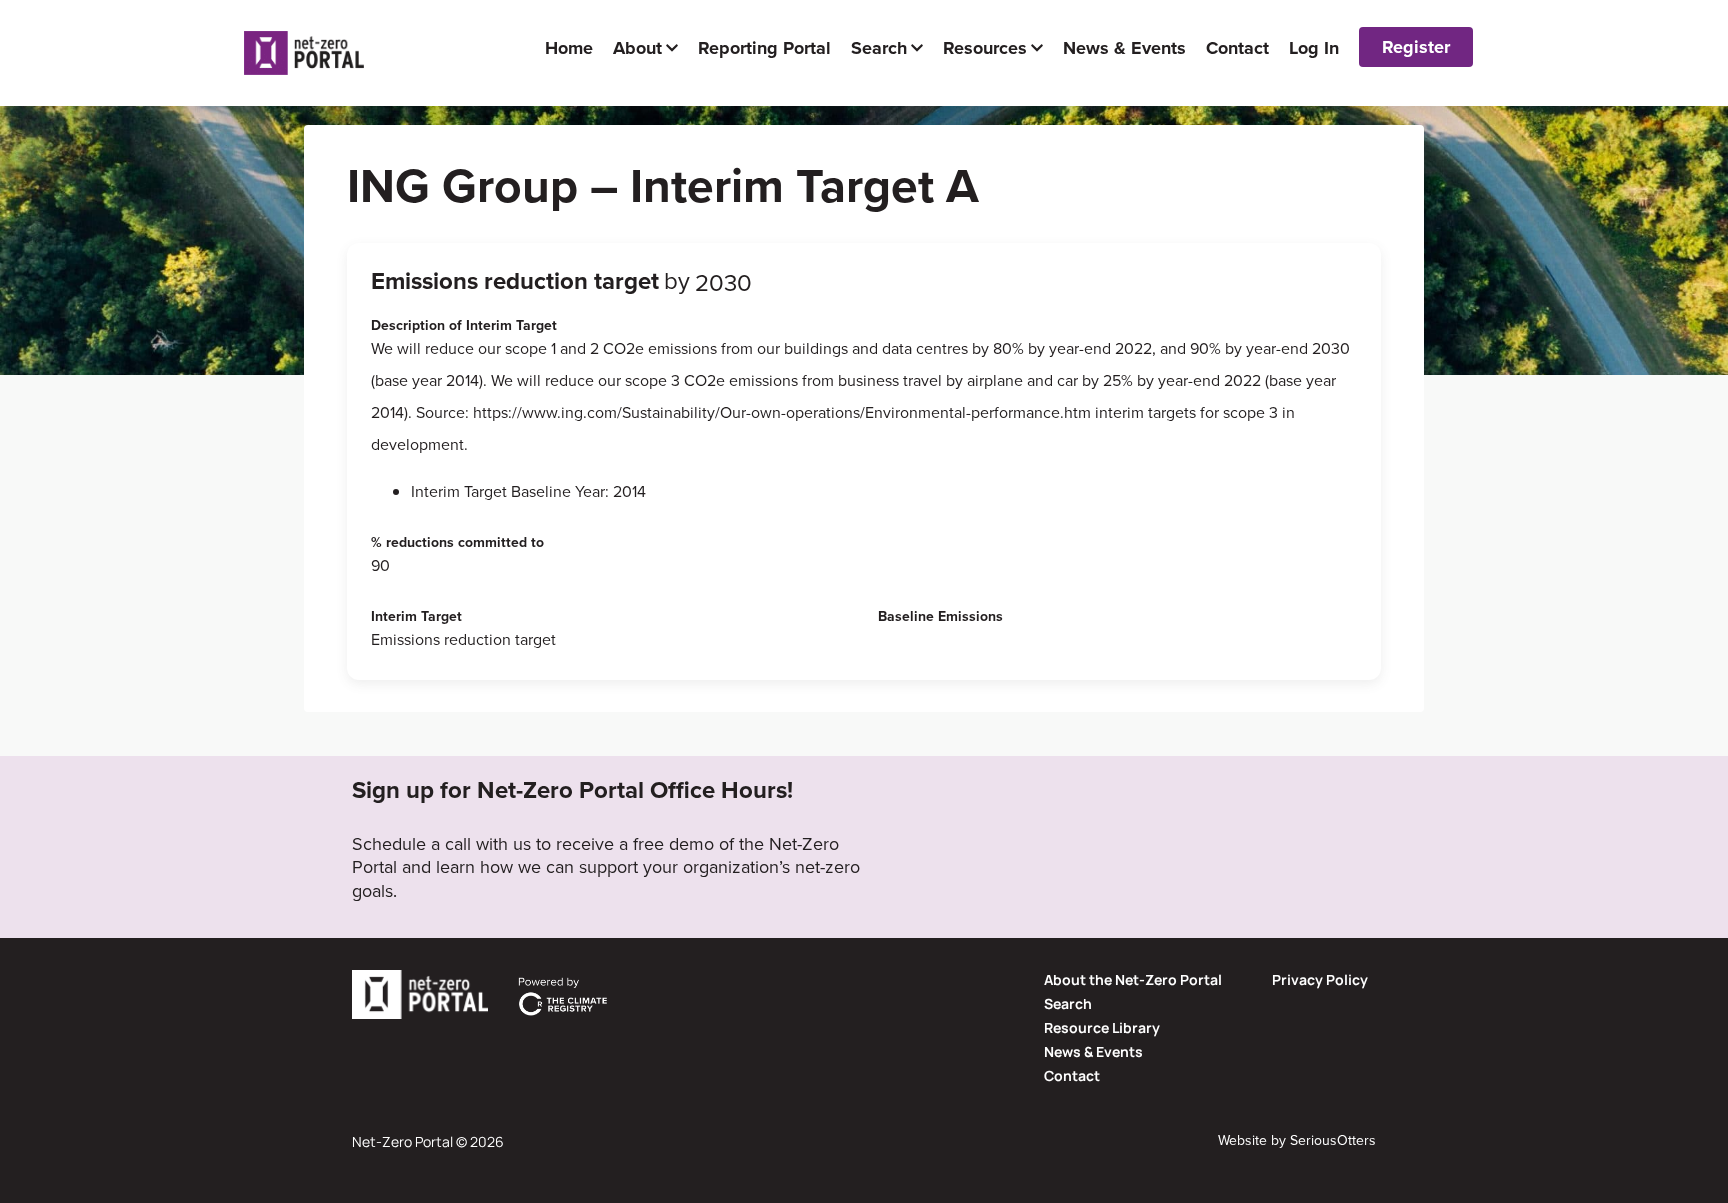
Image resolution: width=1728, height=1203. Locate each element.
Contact (1072, 1075)
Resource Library (1102, 1027)
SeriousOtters (1333, 1140)
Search (1068, 1003)
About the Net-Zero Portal (1133, 979)
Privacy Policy (1320, 979)
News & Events (1093, 1051)
